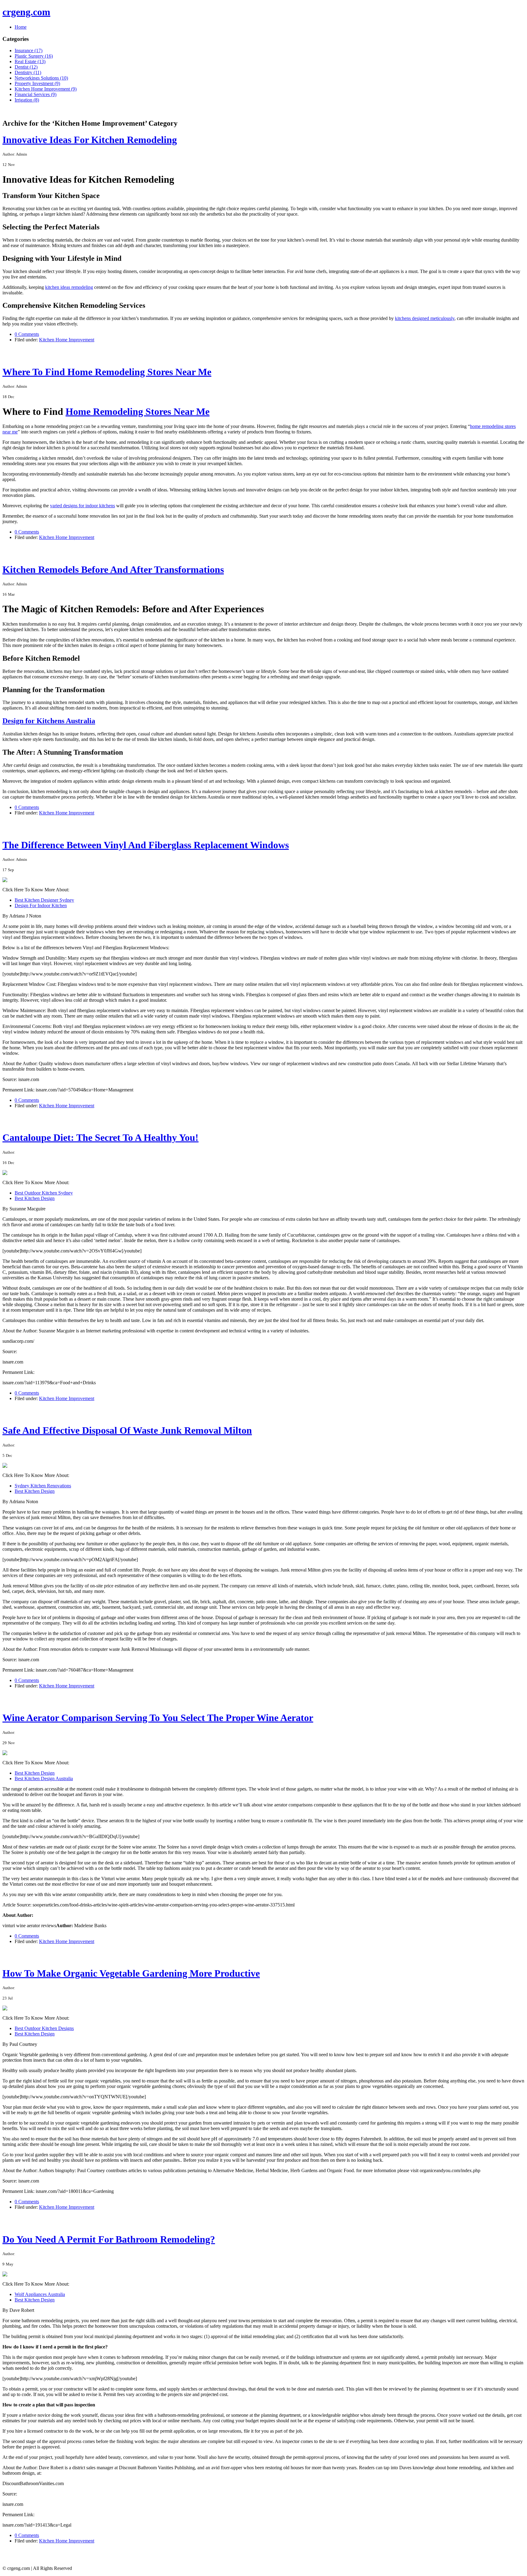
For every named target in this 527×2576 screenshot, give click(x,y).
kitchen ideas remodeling (69, 287)
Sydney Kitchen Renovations (43, 1486)
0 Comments (27, 334)
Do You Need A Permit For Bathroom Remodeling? (109, 2239)
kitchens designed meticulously (425, 318)
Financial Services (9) (36, 94)
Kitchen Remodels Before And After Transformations (113, 569)
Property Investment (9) (37, 83)
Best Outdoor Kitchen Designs (44, 2028)
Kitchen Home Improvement (67, 340)
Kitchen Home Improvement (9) (46, 89)
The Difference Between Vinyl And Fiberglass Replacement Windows (146, 845)
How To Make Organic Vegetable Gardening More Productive (131, 1973)
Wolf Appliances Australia (40, 2294)
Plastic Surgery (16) (34, 56)
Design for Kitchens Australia (49, 721)
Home (21, 27)
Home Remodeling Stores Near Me (138, 411)
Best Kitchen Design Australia (44, 1778)
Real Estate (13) (30, 61)
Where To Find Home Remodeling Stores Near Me (107, 372)
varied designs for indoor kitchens (82, 506)
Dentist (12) (26, 67)
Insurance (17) (29, 50)
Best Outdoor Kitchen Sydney (44, 1193)
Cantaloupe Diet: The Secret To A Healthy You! (100, 1137)
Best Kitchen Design (35, 1198)
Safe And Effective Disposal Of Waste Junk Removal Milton (127, 1430)
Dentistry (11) (28, 72)
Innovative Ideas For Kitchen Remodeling (90, 140)
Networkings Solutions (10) (41, 78)
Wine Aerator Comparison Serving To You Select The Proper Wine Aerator (158, 1718)
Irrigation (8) (27, 100)
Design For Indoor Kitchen (41, 905)
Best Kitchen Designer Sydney (44, 900)
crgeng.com (26, 12)
